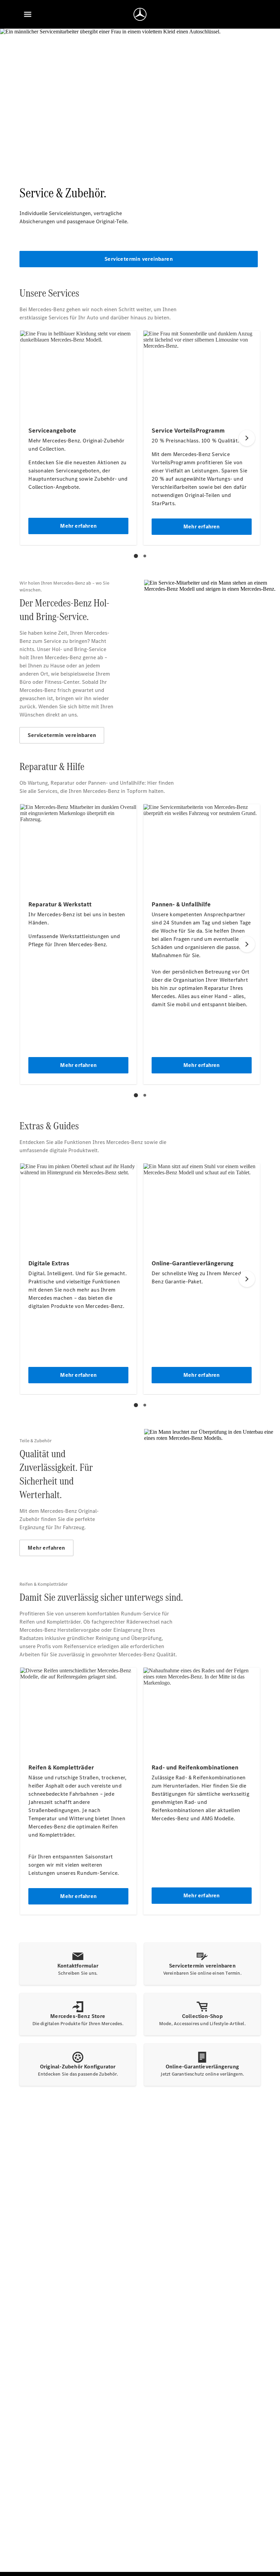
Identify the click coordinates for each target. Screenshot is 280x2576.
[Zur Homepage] (140, 14)
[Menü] (28, 14)
